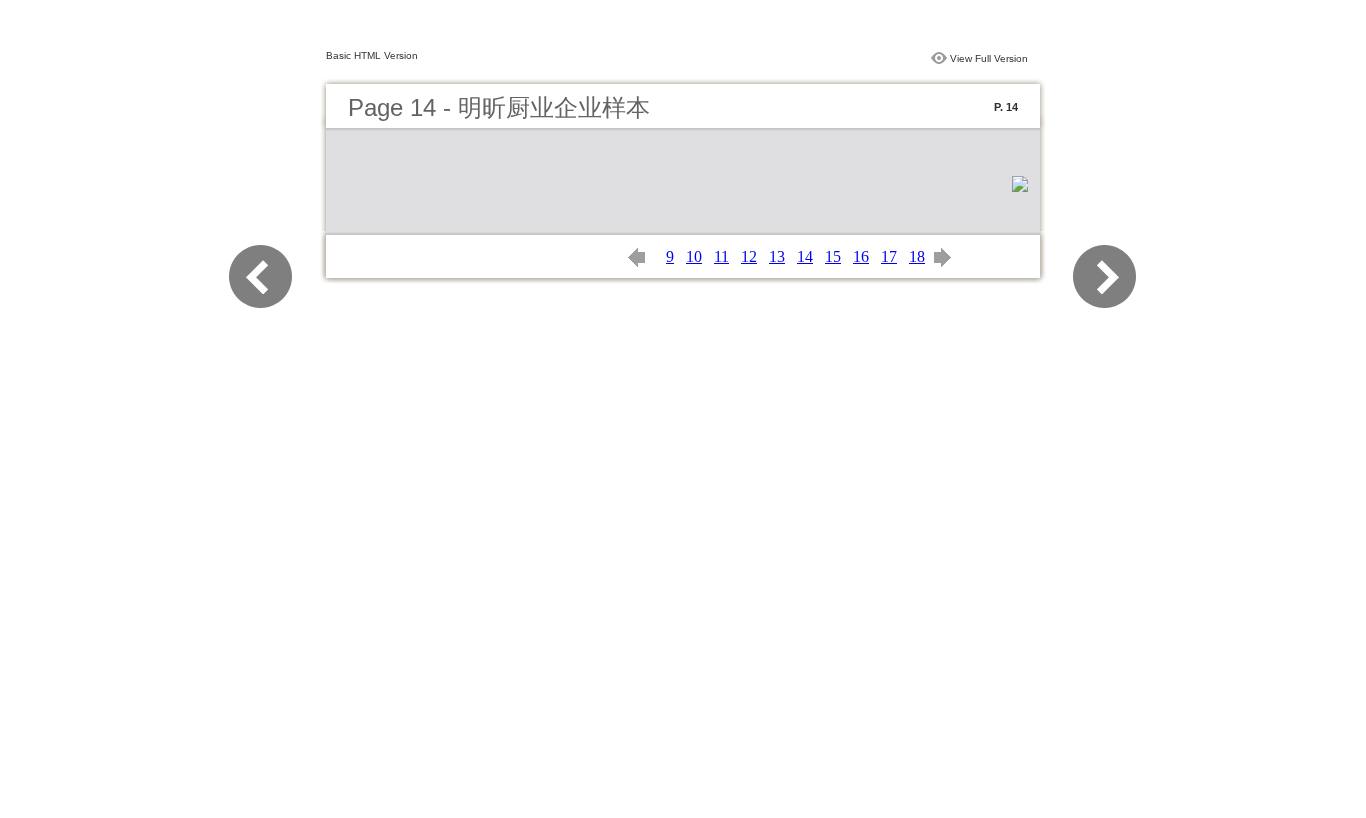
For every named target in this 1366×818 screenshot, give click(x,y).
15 (833, 256)
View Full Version (989, 58)
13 (777, 256)
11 (721, 256)
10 (694, 256)
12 (749, 256)
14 (805, 256)
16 (861, 256)
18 (917, 256)
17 (889, 256)
